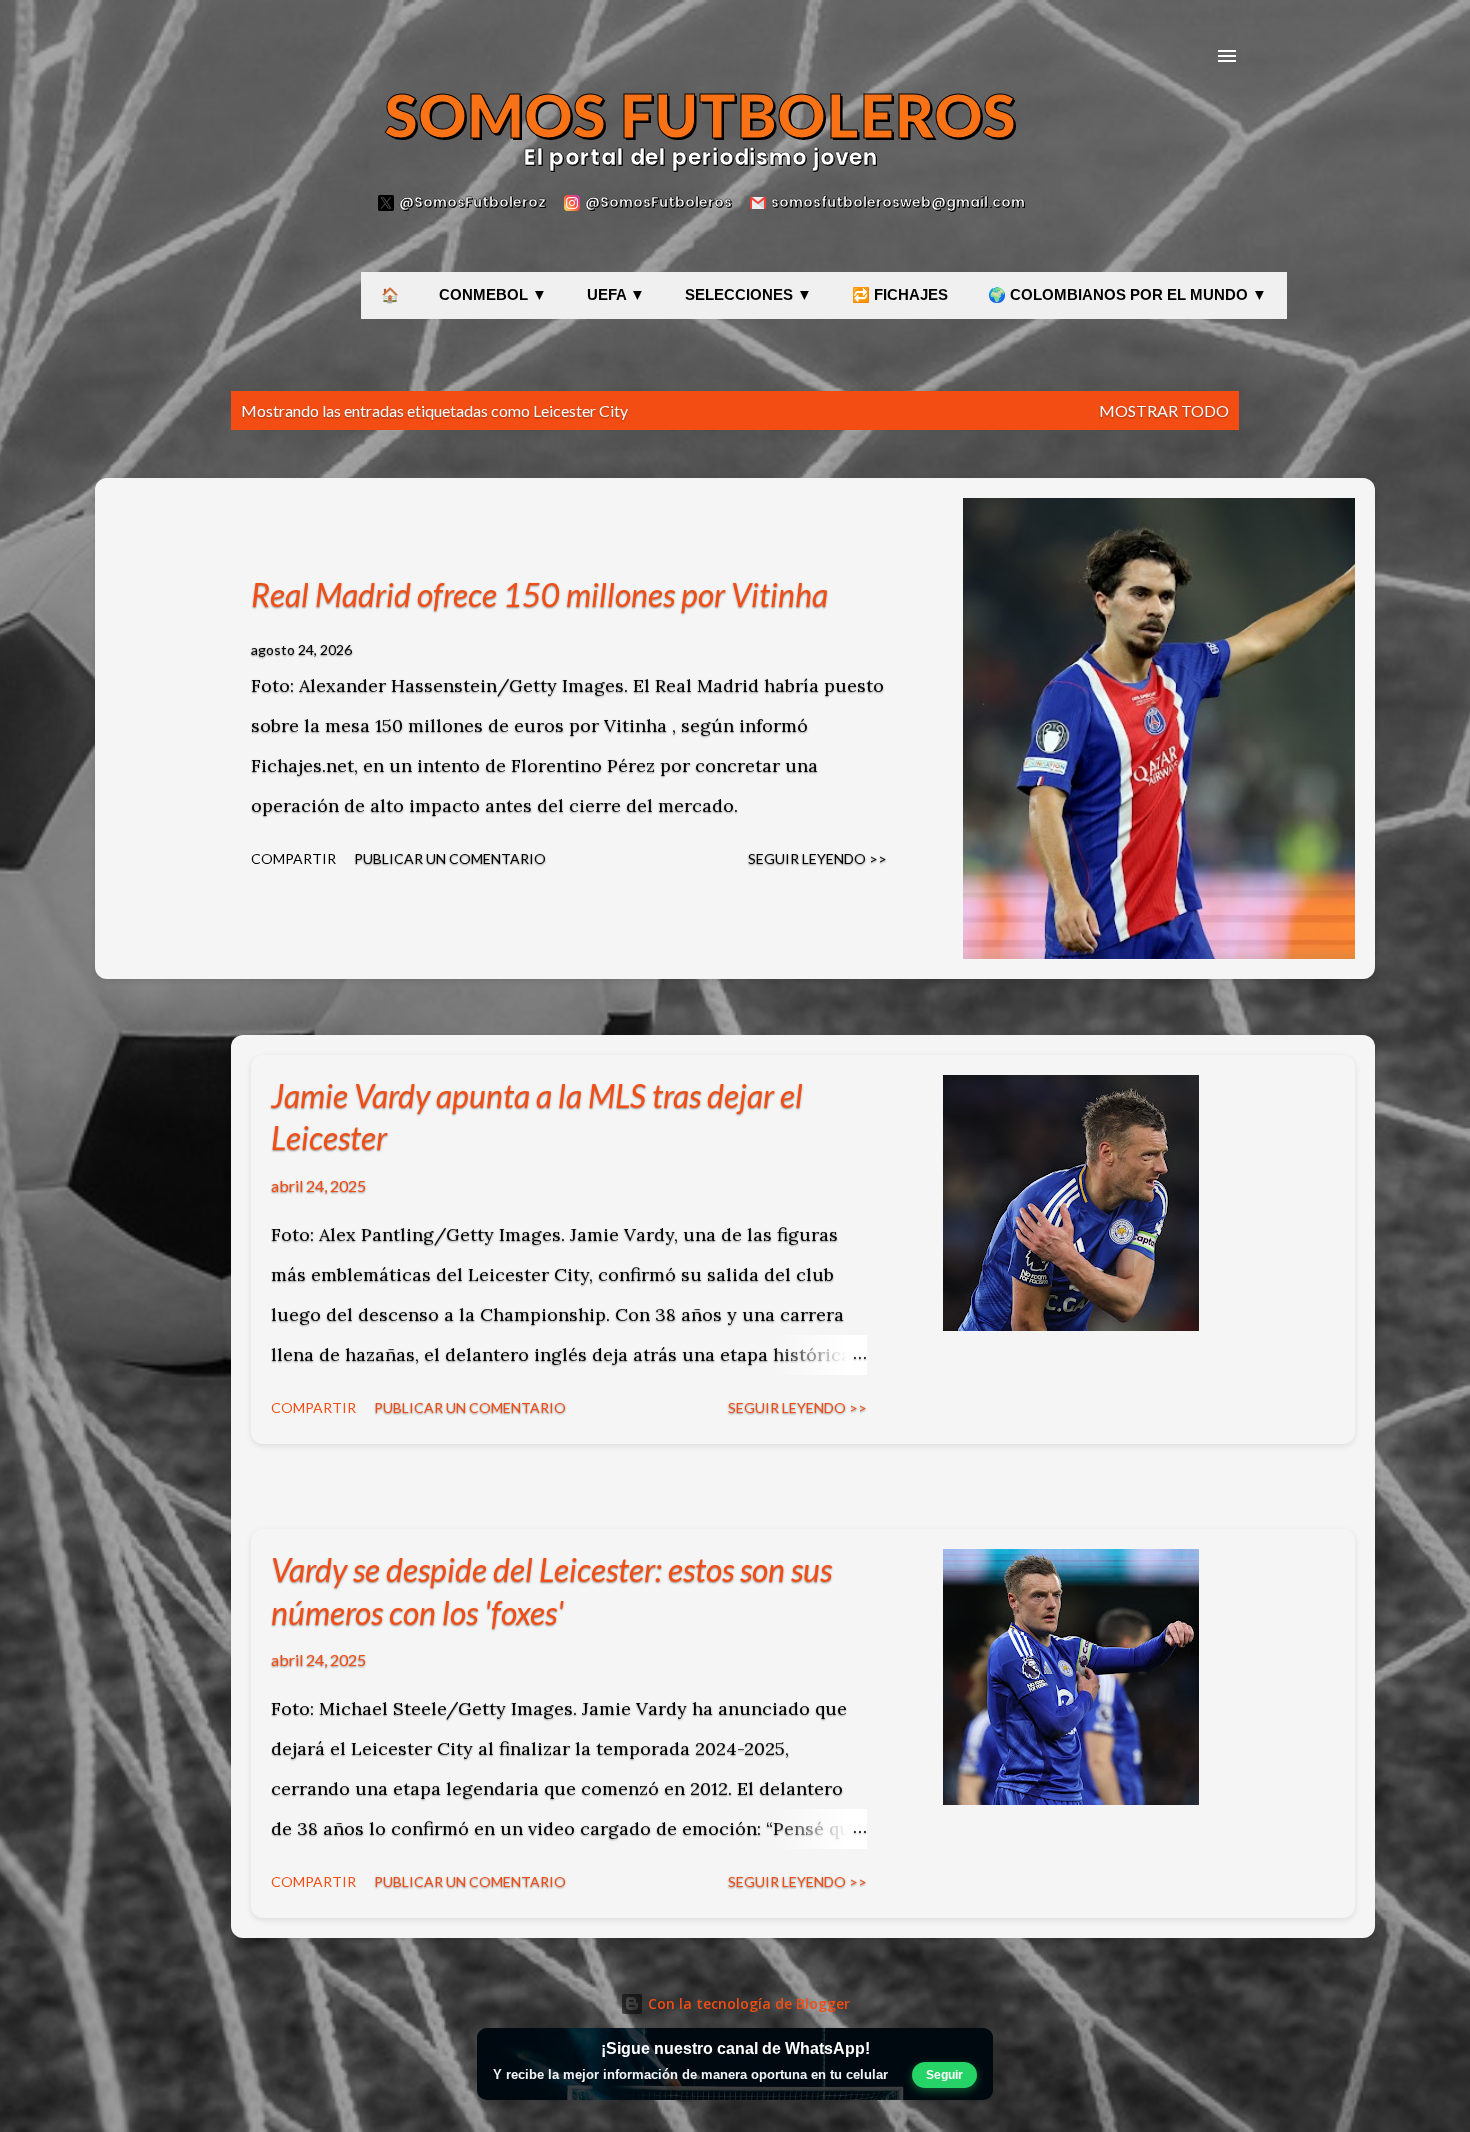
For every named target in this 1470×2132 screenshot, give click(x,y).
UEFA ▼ (616, 295)
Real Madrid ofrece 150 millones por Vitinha (539, 594)
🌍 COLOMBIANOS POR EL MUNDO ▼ (1127, 295)
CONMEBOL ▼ (493, 295)
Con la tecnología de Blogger (747, 2003)
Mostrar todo (1164, 410)
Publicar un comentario (450, 858)
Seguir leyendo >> (817, 858)
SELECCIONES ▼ (748, 295)
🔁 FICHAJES (900, 295)
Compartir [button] (293, 858)
